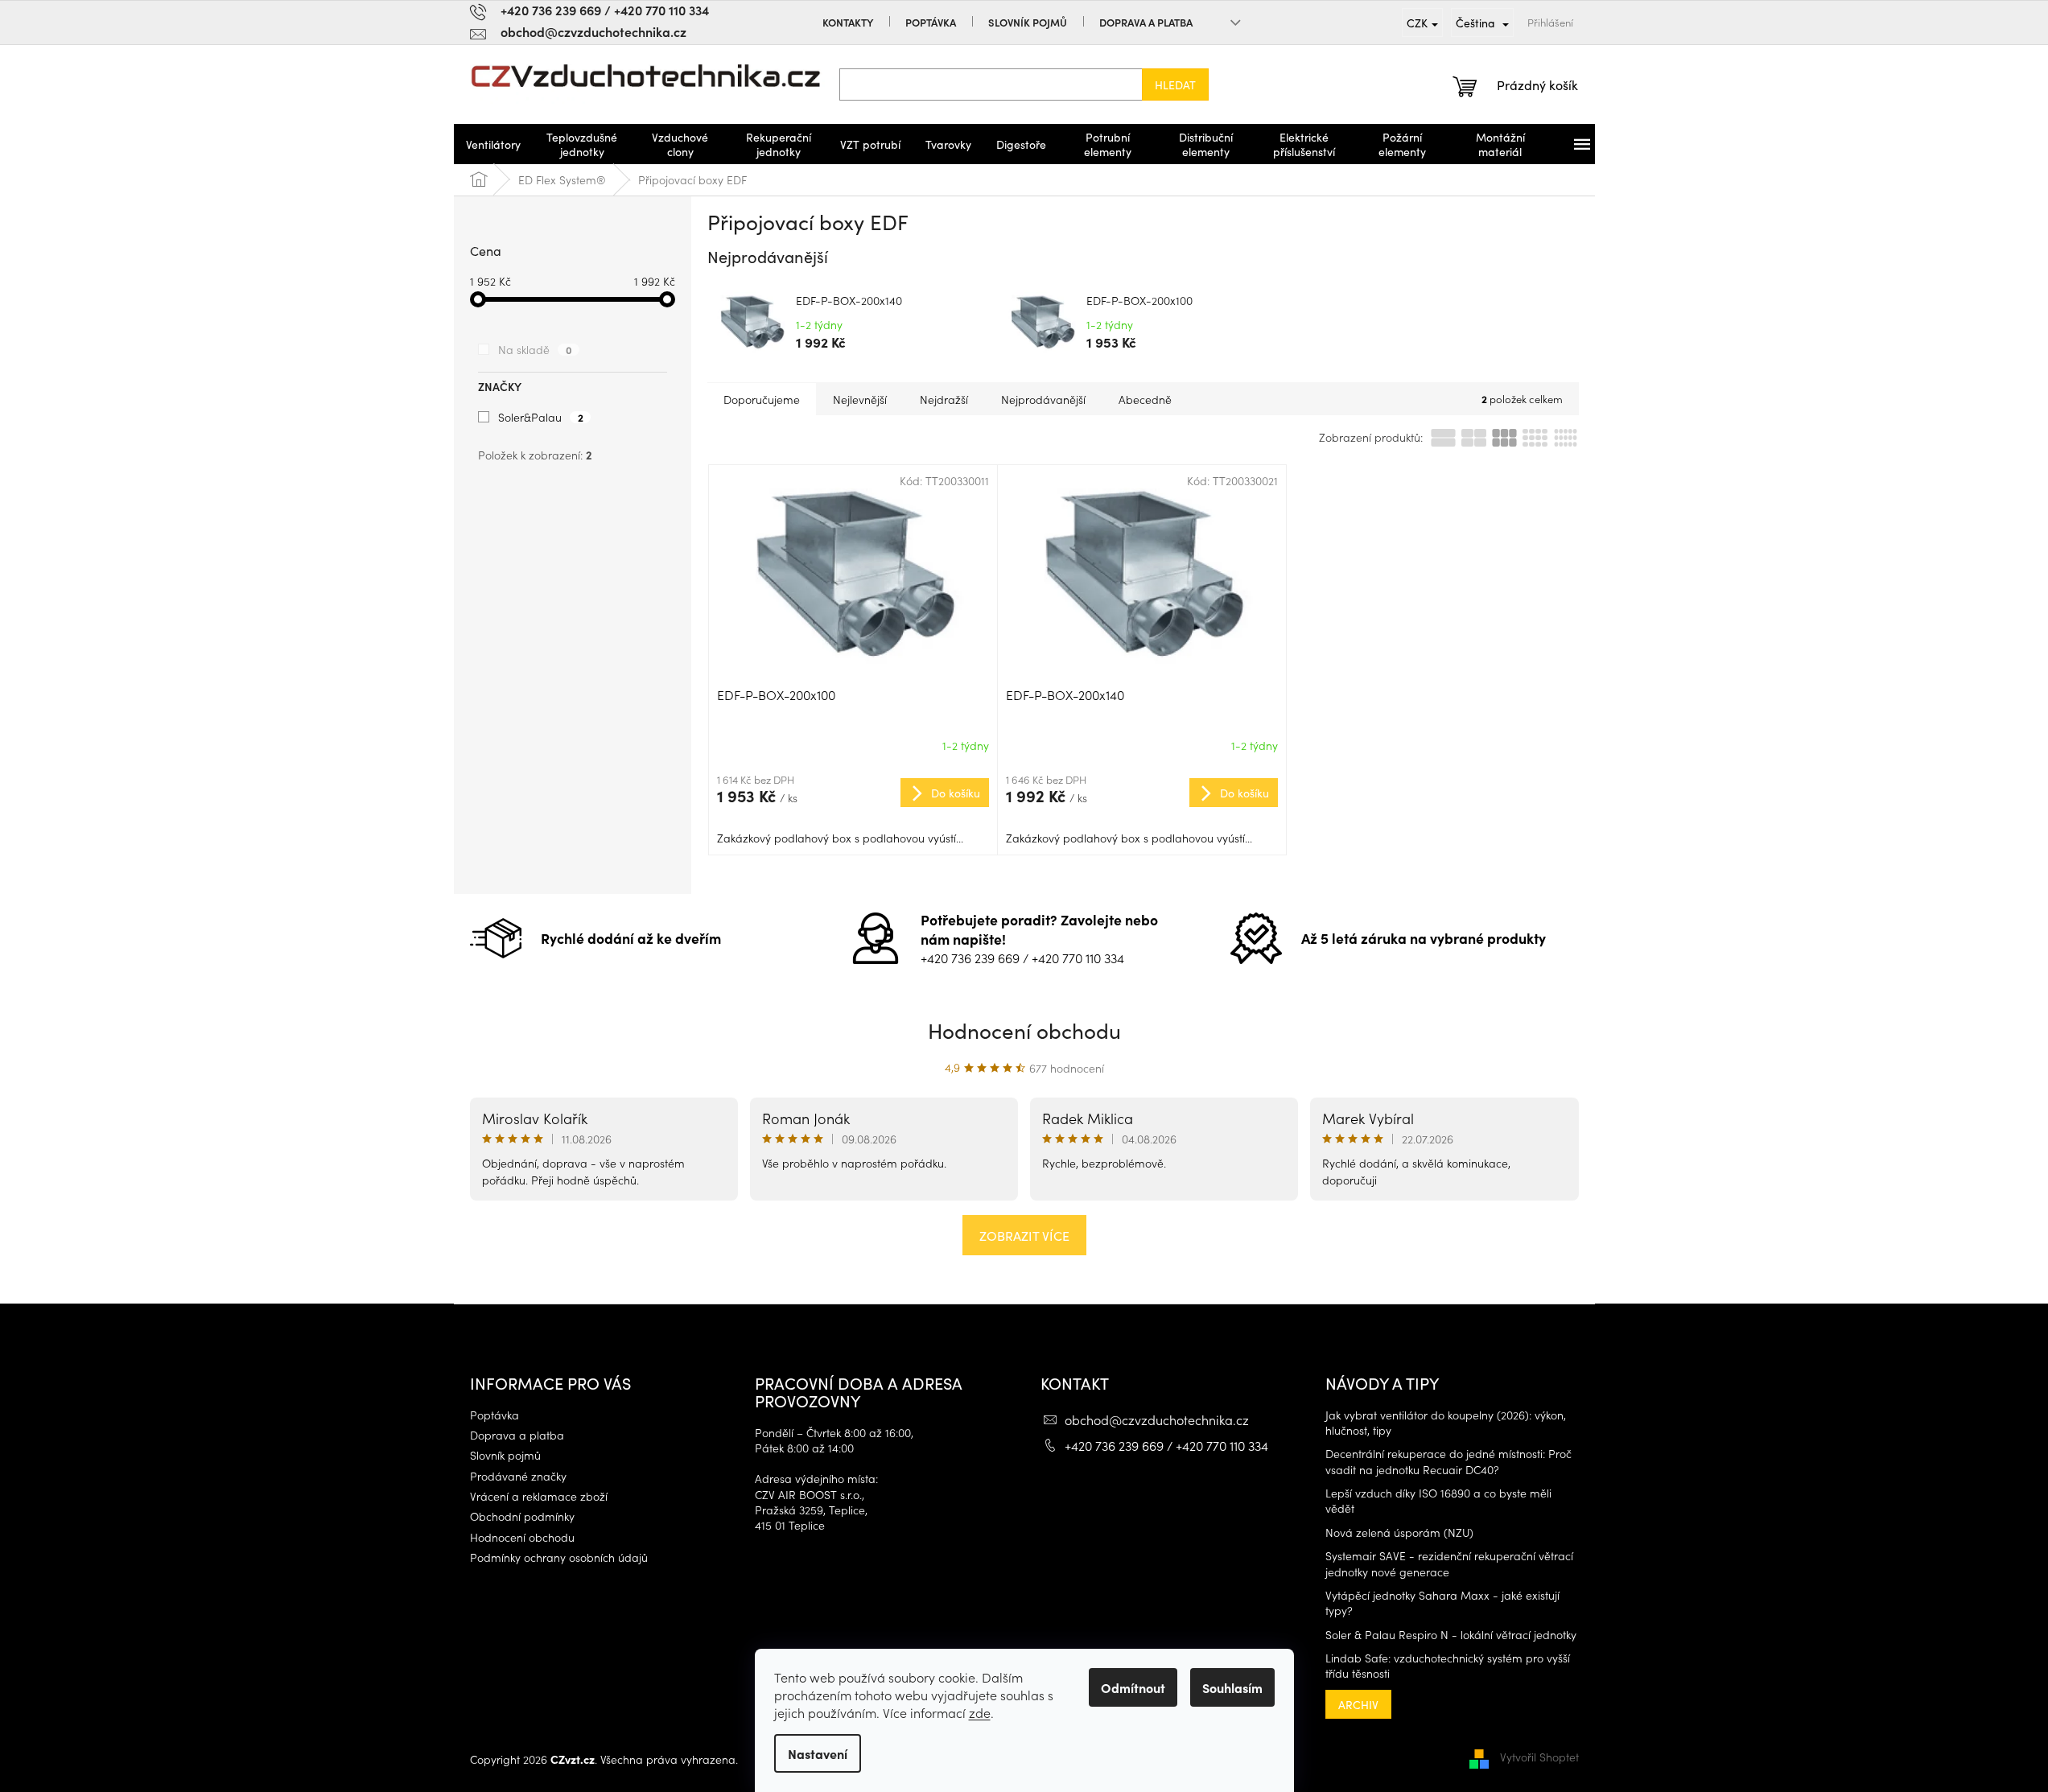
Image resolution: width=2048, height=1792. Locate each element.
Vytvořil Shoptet (1539, 1757)
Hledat (1175, 84)
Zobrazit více (1024, 1235)
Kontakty (848, 22)
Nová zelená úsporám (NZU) (1399, 1532)
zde (980, 1712)
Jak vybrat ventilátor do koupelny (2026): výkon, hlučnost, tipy (1446, 1423)
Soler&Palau (541, 417)
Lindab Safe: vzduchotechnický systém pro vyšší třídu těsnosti (1448, 1666)
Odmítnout (1133, 1687)
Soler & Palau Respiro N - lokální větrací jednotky (1451, 1635)
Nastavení (818, 1753)
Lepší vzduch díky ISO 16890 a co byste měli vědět (1438, 1501)
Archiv (1358, 1704)
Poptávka (931, 22)
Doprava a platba (1146, 22)
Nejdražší (944, 399)
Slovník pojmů (1028, 22)
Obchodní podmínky (522, 1516)
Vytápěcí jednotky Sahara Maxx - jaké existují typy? (1442, 1603)
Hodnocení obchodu (1024, 1030)
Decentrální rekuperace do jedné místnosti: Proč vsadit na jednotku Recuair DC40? (1448, 1461)
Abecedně (1145, 399)
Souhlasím (1232, 1687)
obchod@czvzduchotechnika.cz (1157, 1419)
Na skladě (535, 349)
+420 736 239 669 (970, 958)
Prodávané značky (518, 1476)
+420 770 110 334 (1078, 958)
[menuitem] (493, 144)
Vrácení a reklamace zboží (539, 1496)
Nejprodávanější (1043, 399)
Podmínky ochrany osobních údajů (559, 1557)
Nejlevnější (860, 399)
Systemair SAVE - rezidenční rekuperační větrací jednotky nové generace (1449, 1563)
